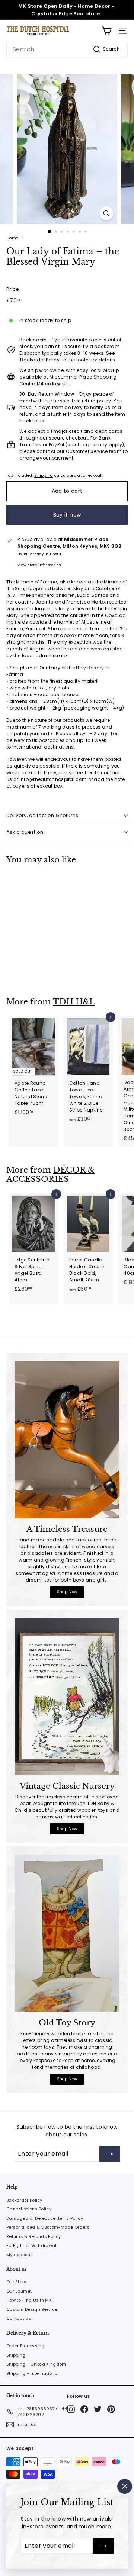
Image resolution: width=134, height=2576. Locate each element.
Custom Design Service (32, 2309)
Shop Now (67, 1592)
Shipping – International (33, 2373)
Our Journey (19, 2291)
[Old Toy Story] (67, 1933)
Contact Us (19, 2318)
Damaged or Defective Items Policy (45, 2218)
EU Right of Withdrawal (31, 2245)
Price (13, 289)
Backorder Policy (24, 2200)
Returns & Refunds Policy (33, 2236)
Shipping (44, 475)
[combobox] (67, 49)
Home (12, 238)
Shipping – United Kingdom (36, 2364)
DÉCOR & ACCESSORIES (50, 1175)
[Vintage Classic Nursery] (67, 1697)
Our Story (16, 2282)
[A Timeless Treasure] (67, 1440)
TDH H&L (74, 1002)
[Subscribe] (103, 2546)
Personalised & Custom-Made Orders (48, 2227)
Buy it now (67, 515)
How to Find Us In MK (29, 2300)
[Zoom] (106, 213)
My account (19, 2255)
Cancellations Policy (29, 2209)
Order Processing (25, 2346)
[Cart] (107, 31)
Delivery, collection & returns (42, 815)
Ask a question (25, 832)
